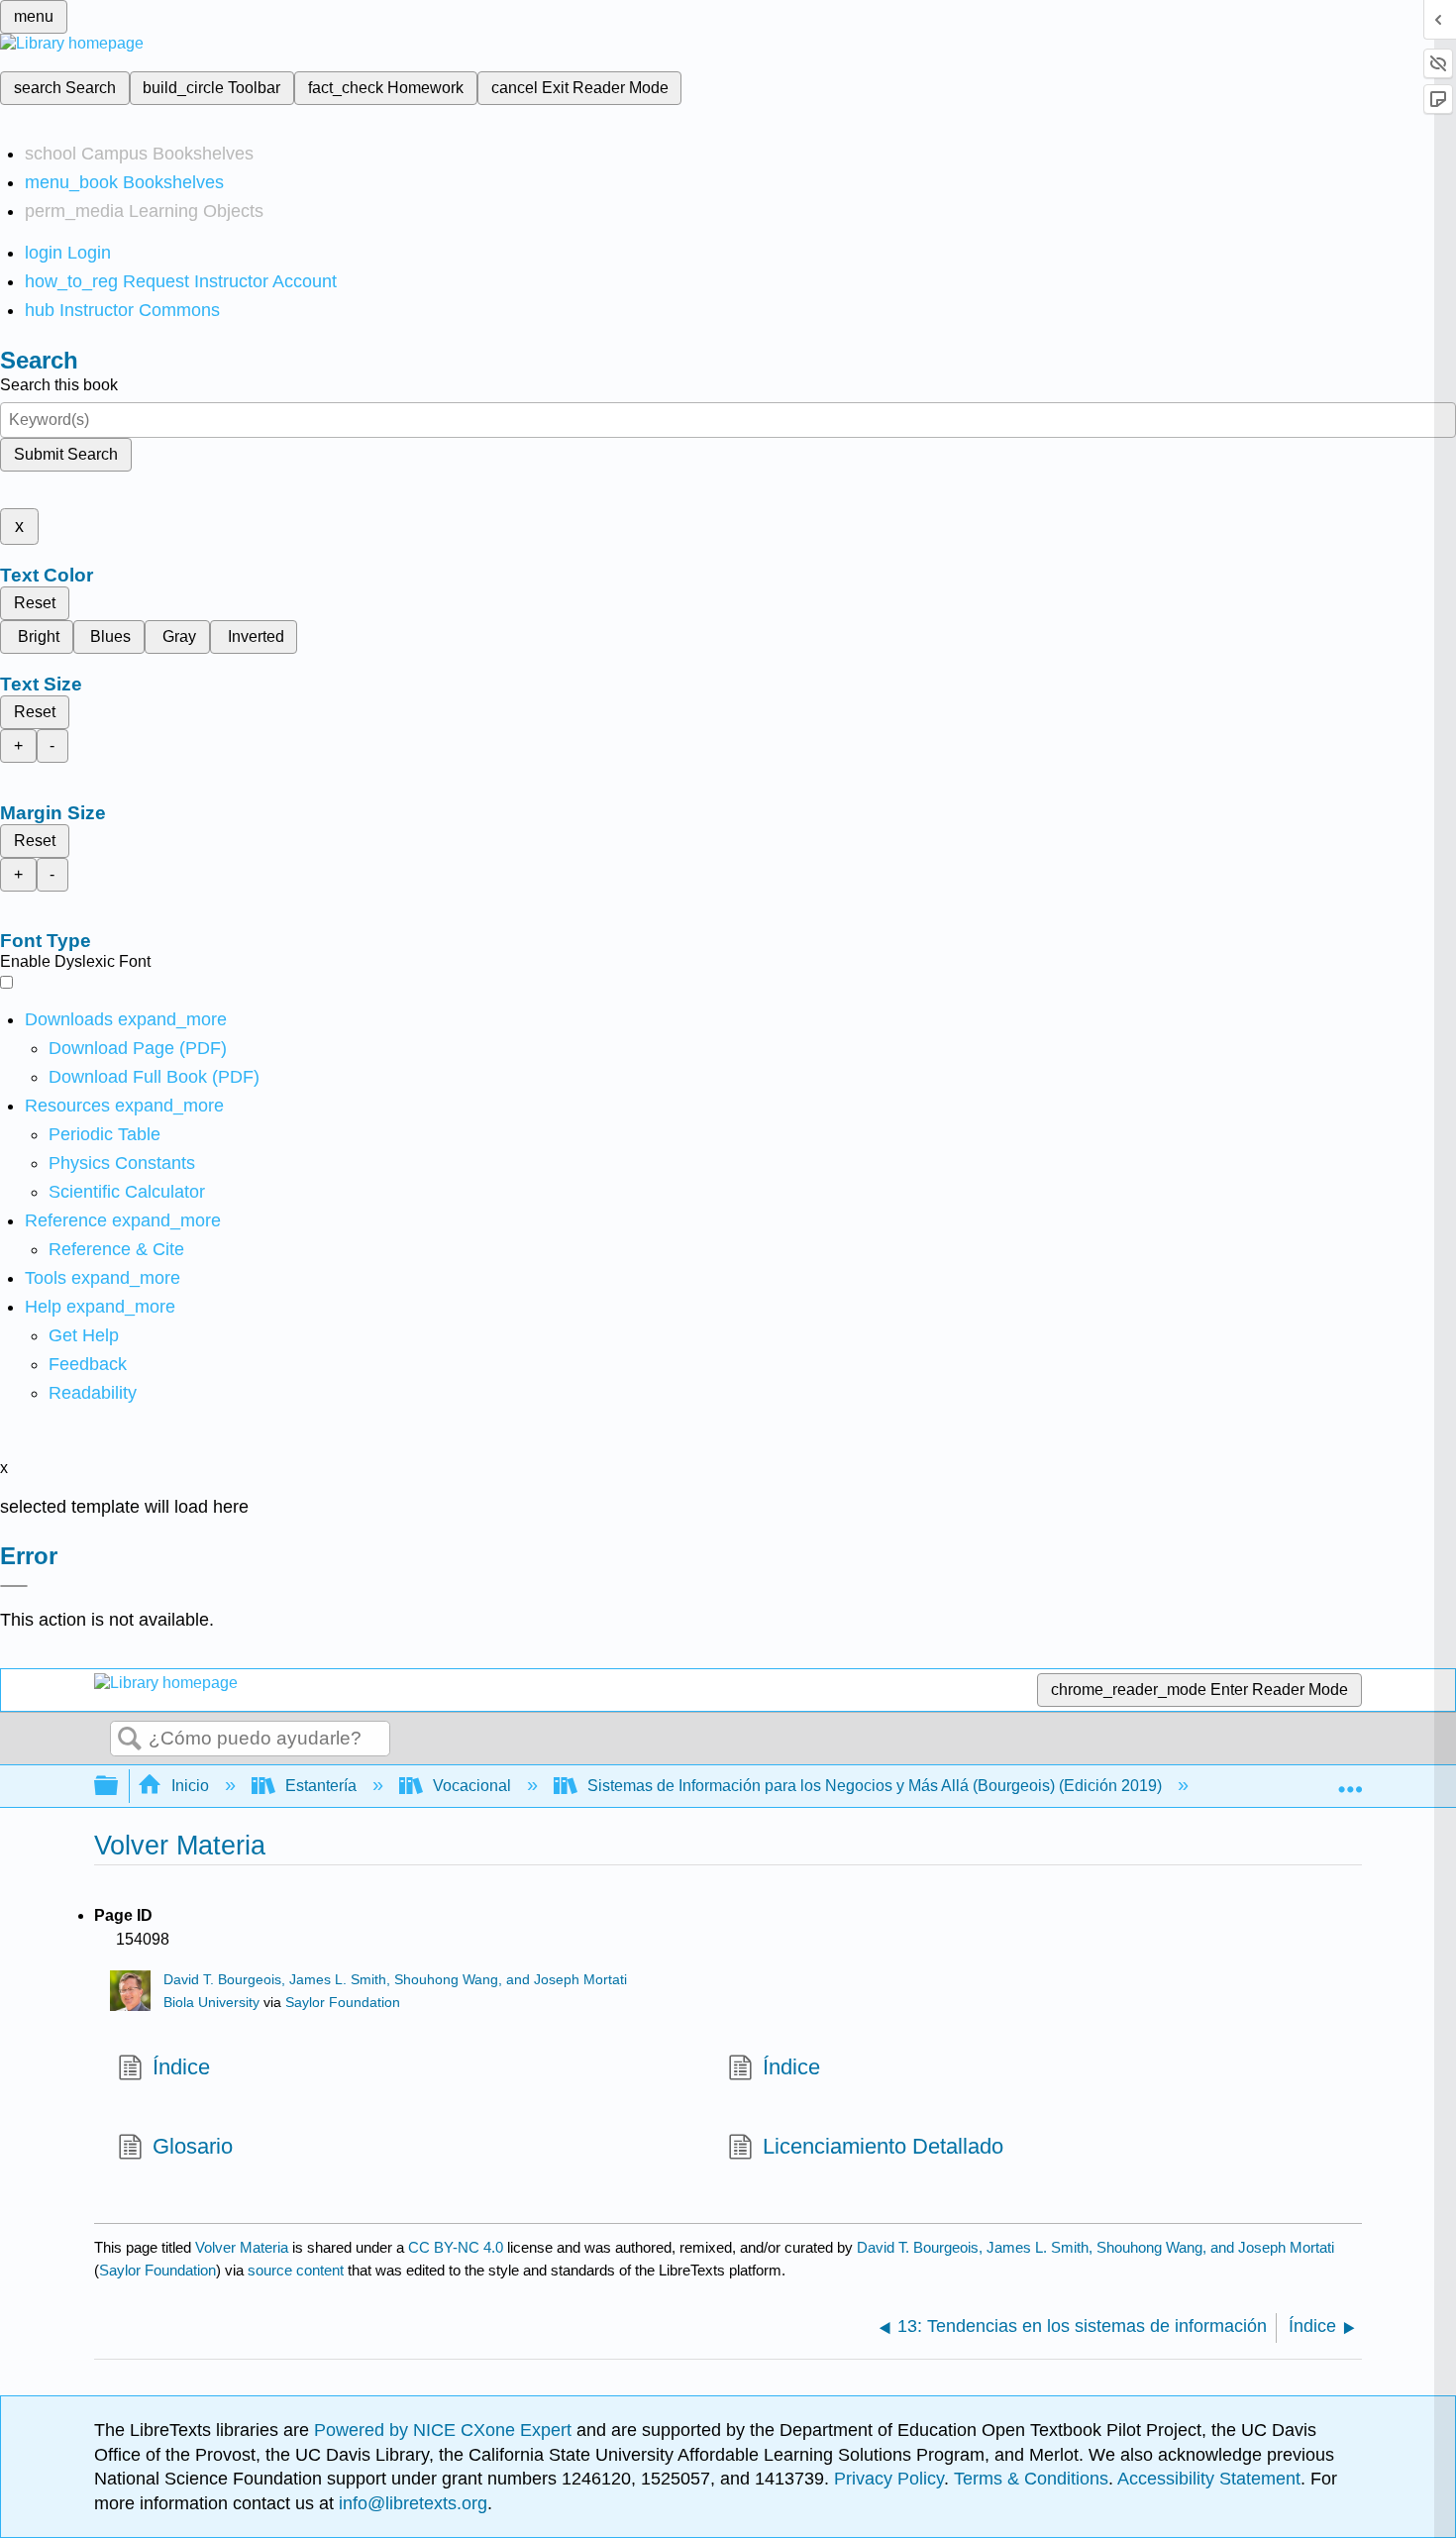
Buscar (130, 1740)
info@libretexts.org (411, 2503)
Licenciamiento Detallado (883, 2146)
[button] (88, 1364)
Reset (35, 603)
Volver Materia (242, 2247)
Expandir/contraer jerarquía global (119, 1787)
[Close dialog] (14, 1586)
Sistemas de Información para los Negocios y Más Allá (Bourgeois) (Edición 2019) (875, 1786)
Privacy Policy (889, 2479)
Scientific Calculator (127, 1192)
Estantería (321, 1786)
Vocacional (472, 1786)
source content (296, 2270)
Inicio (190, 1786)
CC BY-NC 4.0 (456, 2247)
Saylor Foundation (343, 2003)
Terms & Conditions (1031, 2479)
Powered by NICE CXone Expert (445, 2430)
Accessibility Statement (1209, 2479)
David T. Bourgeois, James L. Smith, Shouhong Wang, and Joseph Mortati (395, 1980)
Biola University (211, 2003)
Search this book (59, 385)
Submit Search (66, 454)
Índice (181, 2067)
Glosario (193, 2146)
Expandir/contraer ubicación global (1350, 1780)
